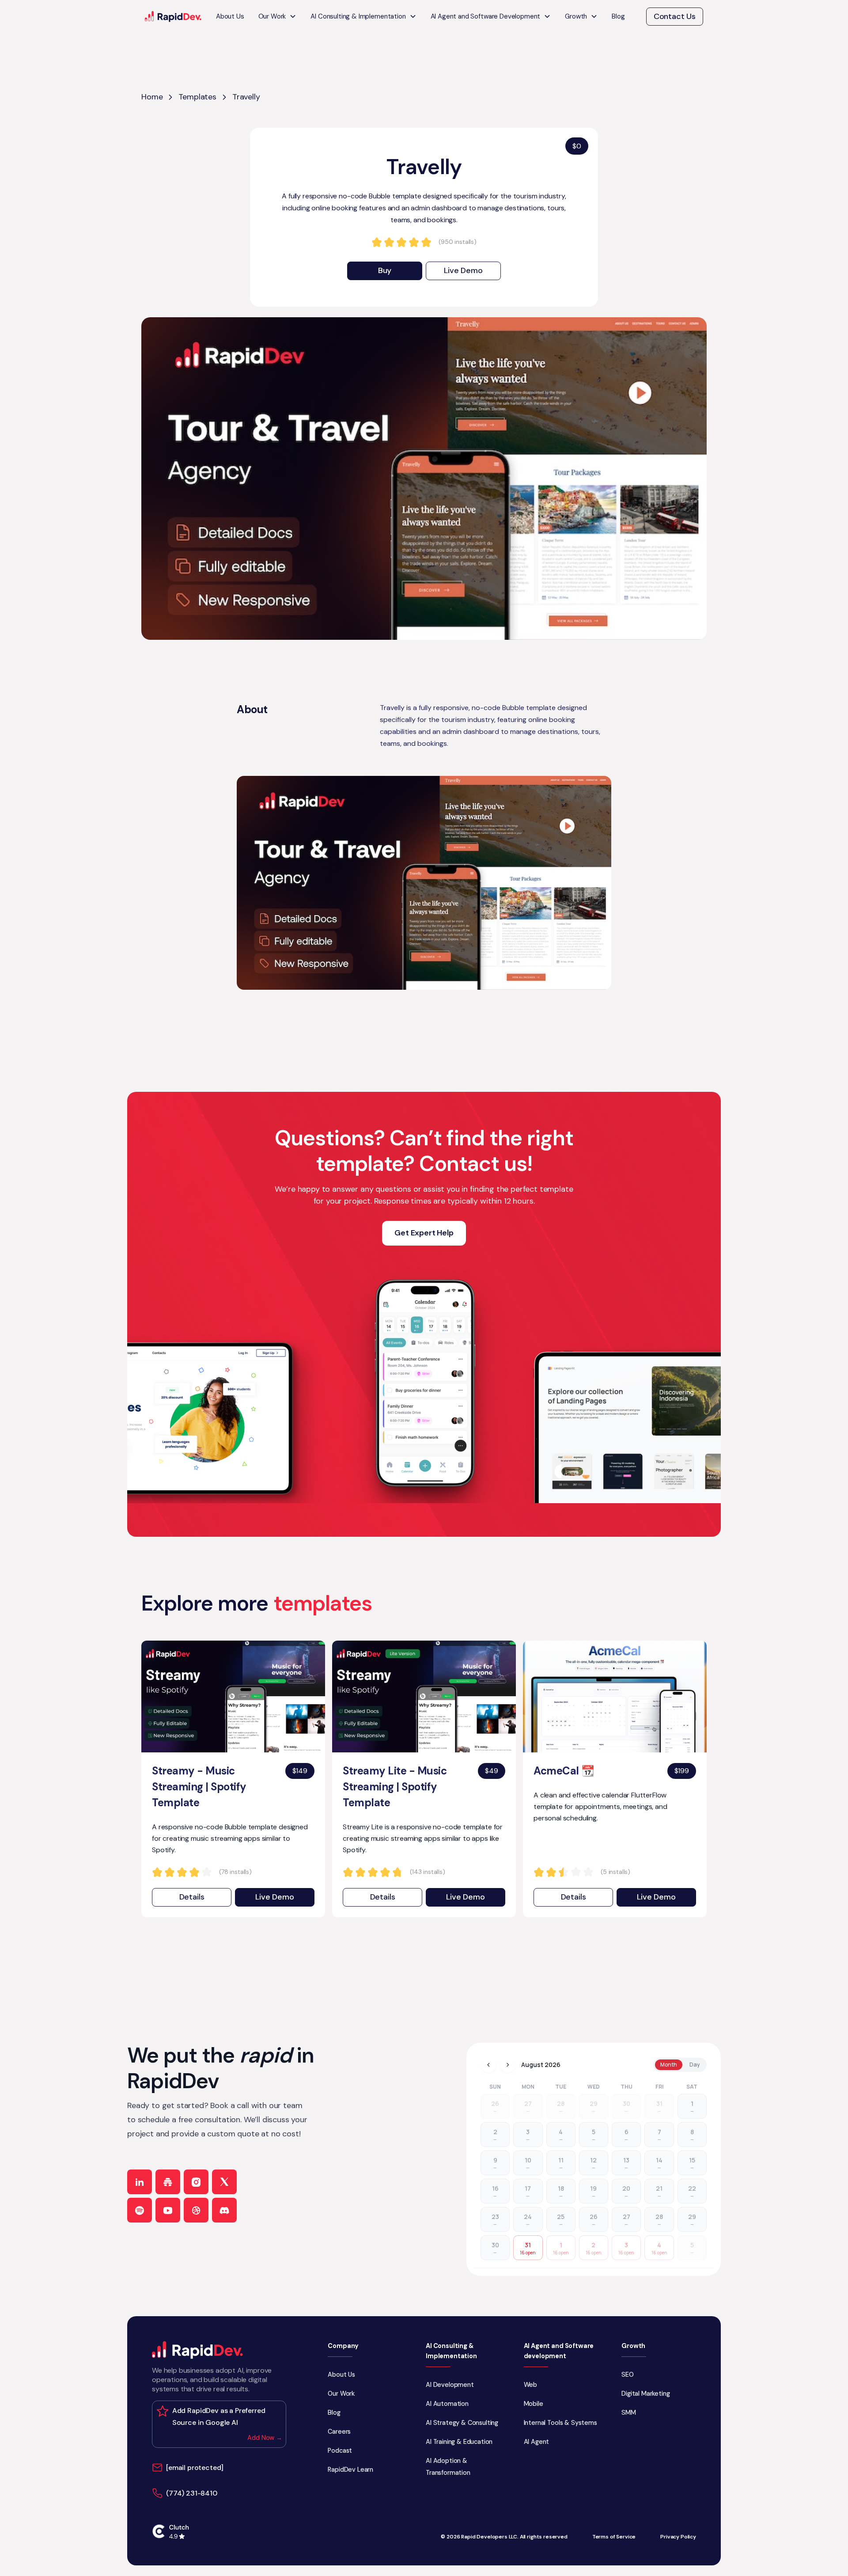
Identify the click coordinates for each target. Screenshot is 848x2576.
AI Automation (447, 2404)
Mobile (534, 2404)
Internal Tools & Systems (560, 2423)
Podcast (340, 2451)
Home (152, 97)
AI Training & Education (459, 2442)
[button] (278, 17)
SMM (629, 2413)
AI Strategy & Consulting (462, 2423)
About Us (230, 16)
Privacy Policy (678, 2537)
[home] (173, 17)
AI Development (450, 2385)
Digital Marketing (645, 2394)
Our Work (341, 2394)
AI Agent (537, 2442)
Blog (618, 16)
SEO (628, 2375)
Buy (385, 270)
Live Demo (463, 270)
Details (192, 1897)
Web (531, 2385)
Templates (197, 97)
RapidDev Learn (350, 2470)
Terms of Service (614, 2537)
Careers (339, 2432)
